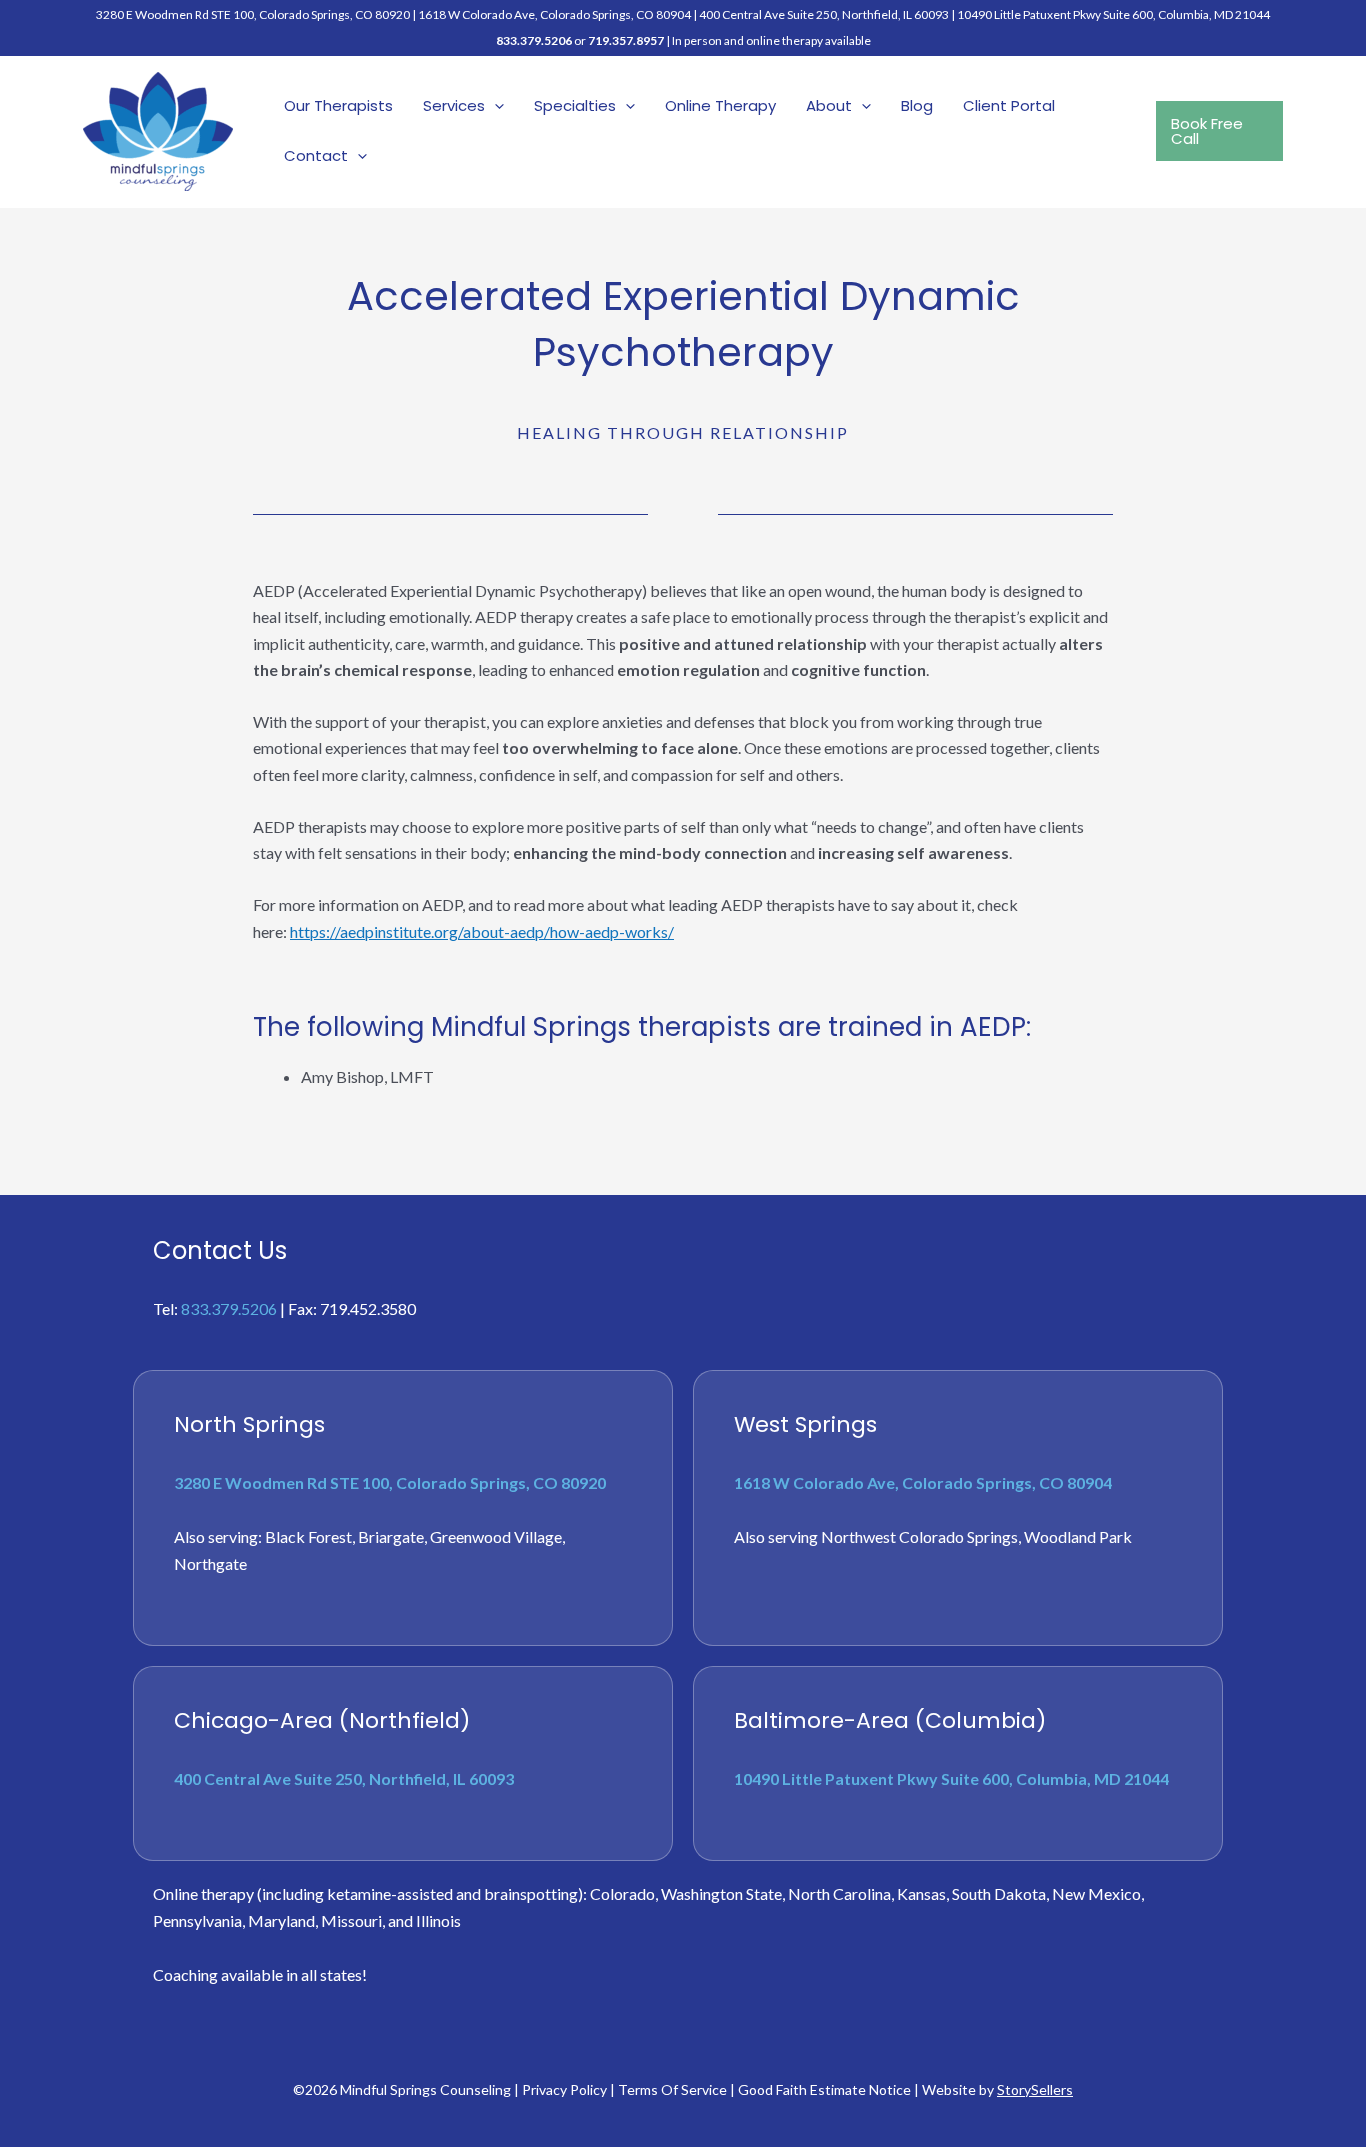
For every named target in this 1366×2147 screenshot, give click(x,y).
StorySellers (1035, 2089)
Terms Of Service (672, 2089)
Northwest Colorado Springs (919, 1536)
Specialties (575, 105)
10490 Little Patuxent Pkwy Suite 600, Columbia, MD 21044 (1113, 14)
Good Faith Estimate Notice (824, 2089)
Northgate (210, 1563)
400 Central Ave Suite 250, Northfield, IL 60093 (824, 14)
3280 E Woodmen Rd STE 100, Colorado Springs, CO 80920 (390, 1482)
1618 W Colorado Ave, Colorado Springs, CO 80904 (554, 14)
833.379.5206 (534, 40)
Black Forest (308, 1536)
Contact (316, 155)
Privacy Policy (564, 2089)
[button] (494, 106)
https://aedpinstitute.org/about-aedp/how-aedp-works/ (482, 931)
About (829, 105)
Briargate (391, 1536)
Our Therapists (338, 105)
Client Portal (1009, 105)
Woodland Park (1078, 1536)
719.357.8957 (626, 40)
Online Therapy (720, 105)
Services (454, 105)
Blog (917, 105)
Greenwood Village (496, 1536)
